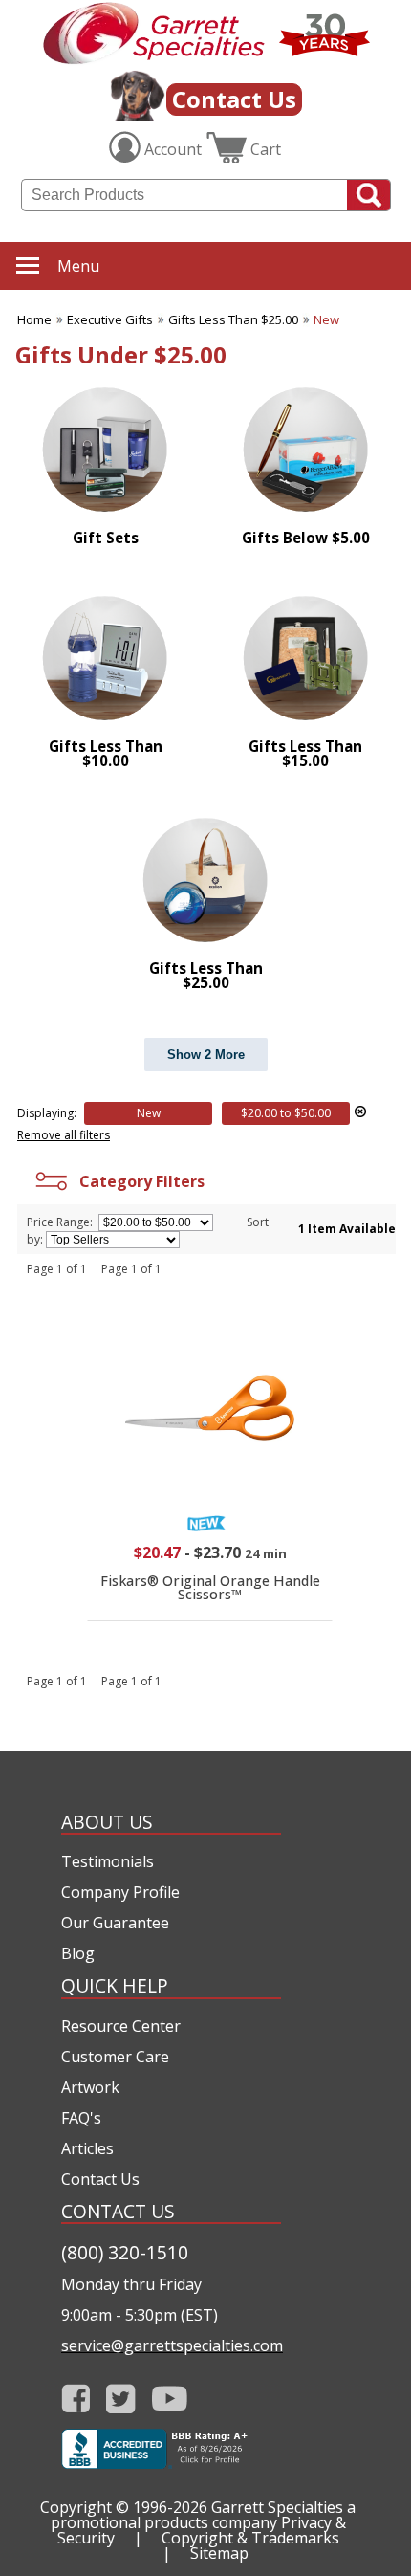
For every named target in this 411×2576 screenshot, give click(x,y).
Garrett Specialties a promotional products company (204, 2515)
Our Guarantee (115, 1923)
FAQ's (81, 2118)
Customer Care (115, 2057)
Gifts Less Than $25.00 (233, 319)
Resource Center (121, 2026)
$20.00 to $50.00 (286, 1113)
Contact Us (234, 99)
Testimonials (108, 1861)
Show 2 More (206, 1055)
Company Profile (120, 1892)
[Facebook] (76, 2399)
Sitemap (219, 2553)
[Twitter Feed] (121, 2399)
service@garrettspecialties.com (171, 2345)
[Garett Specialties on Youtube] (170, 2399)
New (326, 319)
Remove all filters (64, 1135)
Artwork (90, 2087)
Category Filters (138, 1181)
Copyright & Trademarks (250, 2538)
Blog (78, 1953)
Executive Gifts (110, 319)
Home (34, 319)
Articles (87, 2148)
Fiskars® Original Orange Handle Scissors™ (210, 1587)
